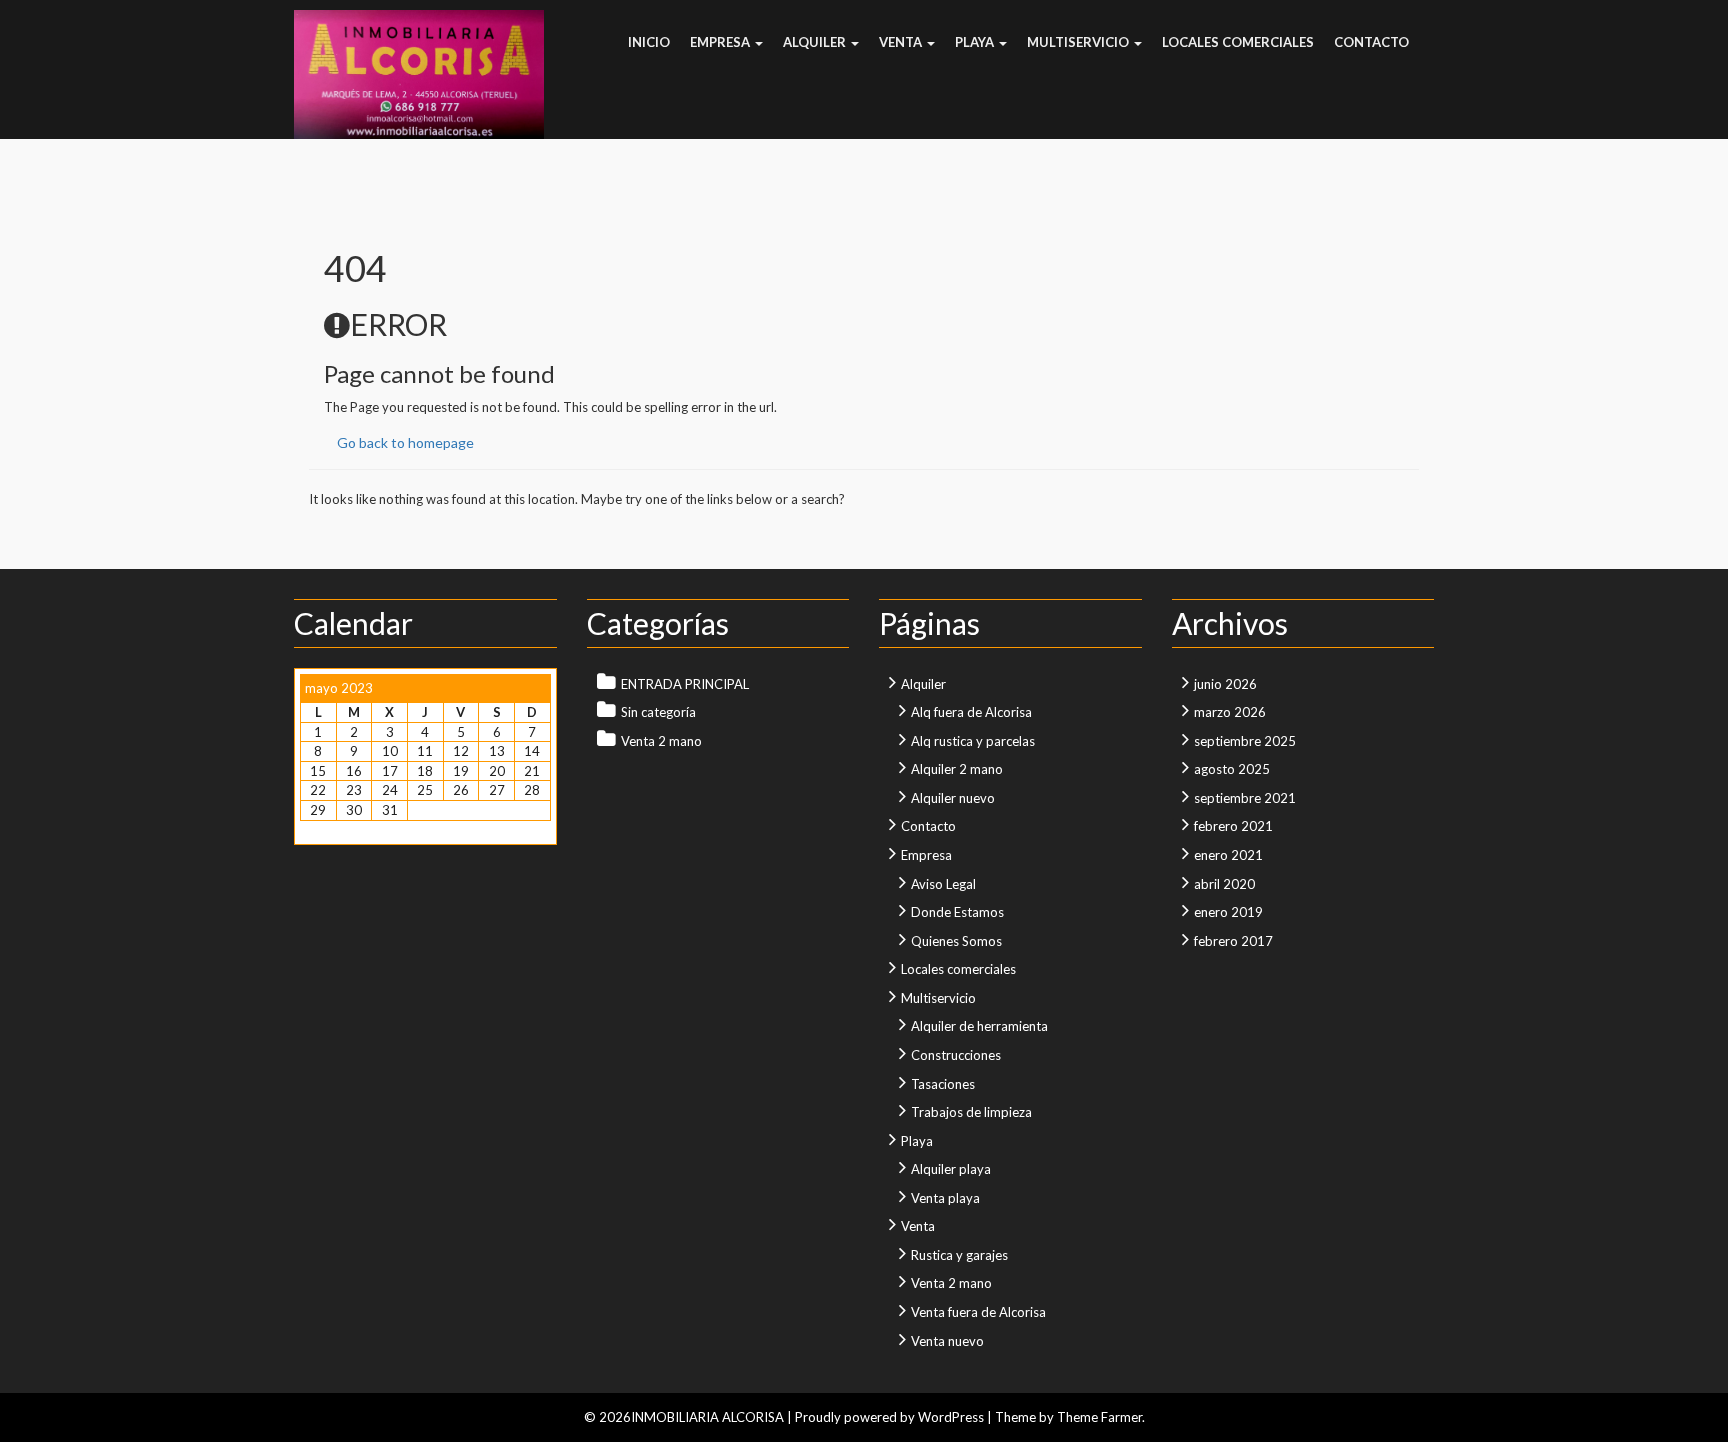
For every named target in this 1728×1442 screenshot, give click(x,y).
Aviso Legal (943, 884)
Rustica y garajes (959, 1255)
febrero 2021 (1233, 826)
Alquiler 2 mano (957, 769)
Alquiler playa (951, 1169)
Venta (902, 42)
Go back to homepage (405, 442)
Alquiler (816, 42)
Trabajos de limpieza (971, 1112)
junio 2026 (1225, 684)
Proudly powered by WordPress (889, 1417)
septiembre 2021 (1245, 798)
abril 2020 (1224, 884)
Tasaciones (943, 1084)
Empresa (721, 42)
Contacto (1371, 42)
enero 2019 (1228, 912)
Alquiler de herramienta (979, 1026)
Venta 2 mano (661, 741)
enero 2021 (1228, 855)
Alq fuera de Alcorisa (971, 712)
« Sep (315, 830)
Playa (976, 42)
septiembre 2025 (1245, 741)
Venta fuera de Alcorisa (978, 1312)
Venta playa (945, 1198)
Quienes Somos (956, 941)
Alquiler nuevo (953, 798)
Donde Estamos (957, 912)
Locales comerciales (1238, 42)
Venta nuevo (947, 1341)
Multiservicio (1079, 42)
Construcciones (956, 1055)
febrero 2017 (1233, 941)
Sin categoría (658, 712)
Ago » (356, 830)
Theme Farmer (1099, 1417)
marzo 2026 (1230, 712)
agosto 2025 (1232, 769)
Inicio (649, 42)
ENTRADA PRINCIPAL (685, 684)
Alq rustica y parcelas (973, 741)
